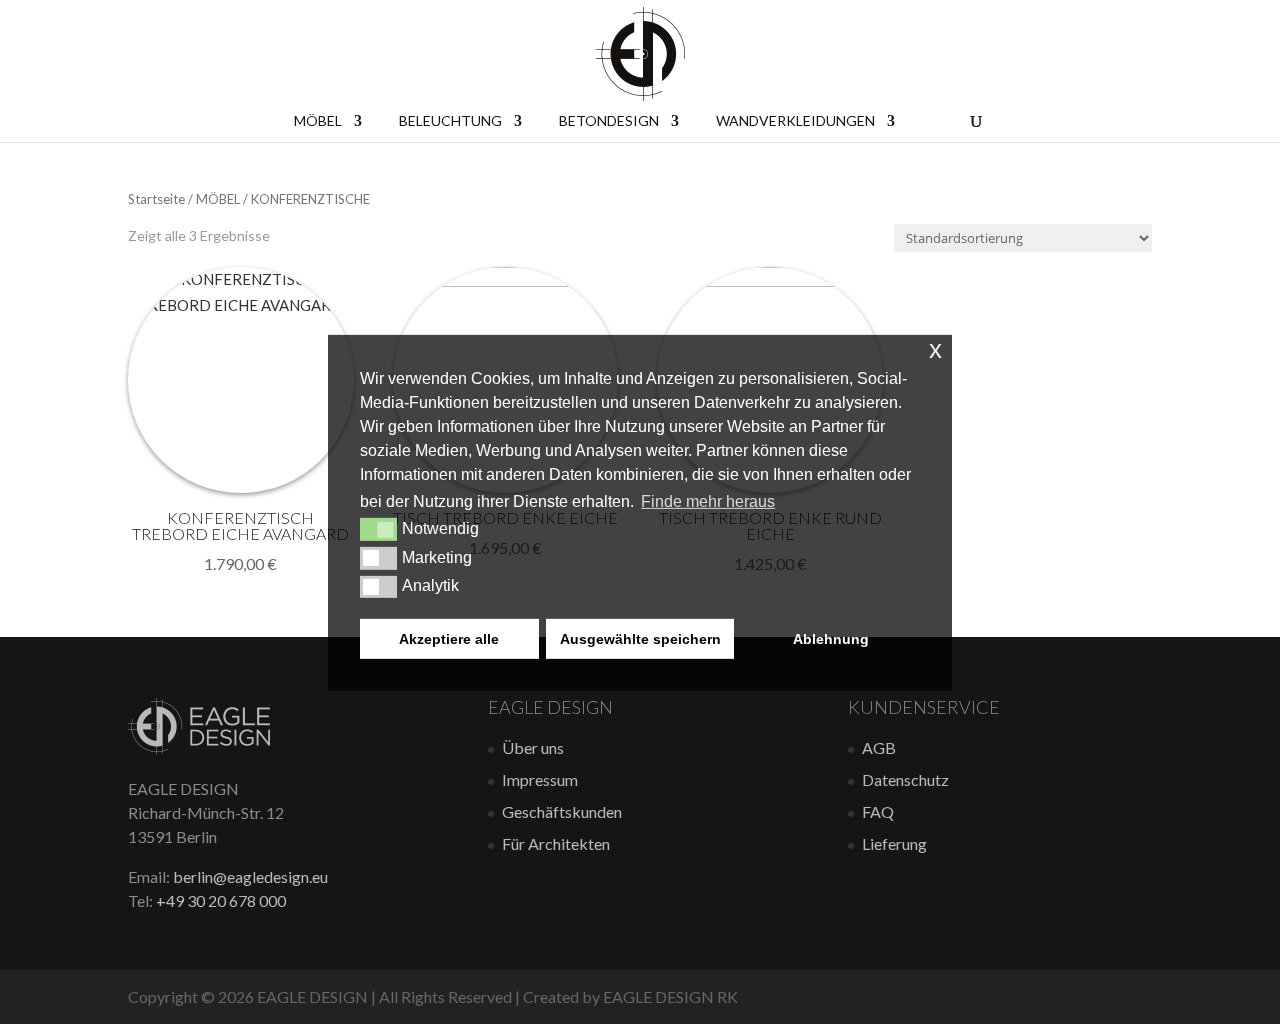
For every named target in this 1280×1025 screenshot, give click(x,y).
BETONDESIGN (609, 121)
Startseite (156, 199)
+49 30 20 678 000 (221, 900)
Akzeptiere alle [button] (449, 639)
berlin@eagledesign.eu (250, 876)
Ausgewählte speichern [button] (640, 639)
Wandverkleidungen (795, 121)
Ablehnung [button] (831, 639)
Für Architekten (556, 843)
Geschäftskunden (562, 811)
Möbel (318, 121)
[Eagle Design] (199, 748)
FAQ (878, 811)
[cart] (932, 119)
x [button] (935, 348)
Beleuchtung (450, 121)
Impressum (540, 779)
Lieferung (894, 843)
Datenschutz (905, 779)
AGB (879, 747)
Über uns (533, 747)
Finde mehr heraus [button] (708, 501)
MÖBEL (218, 199)
